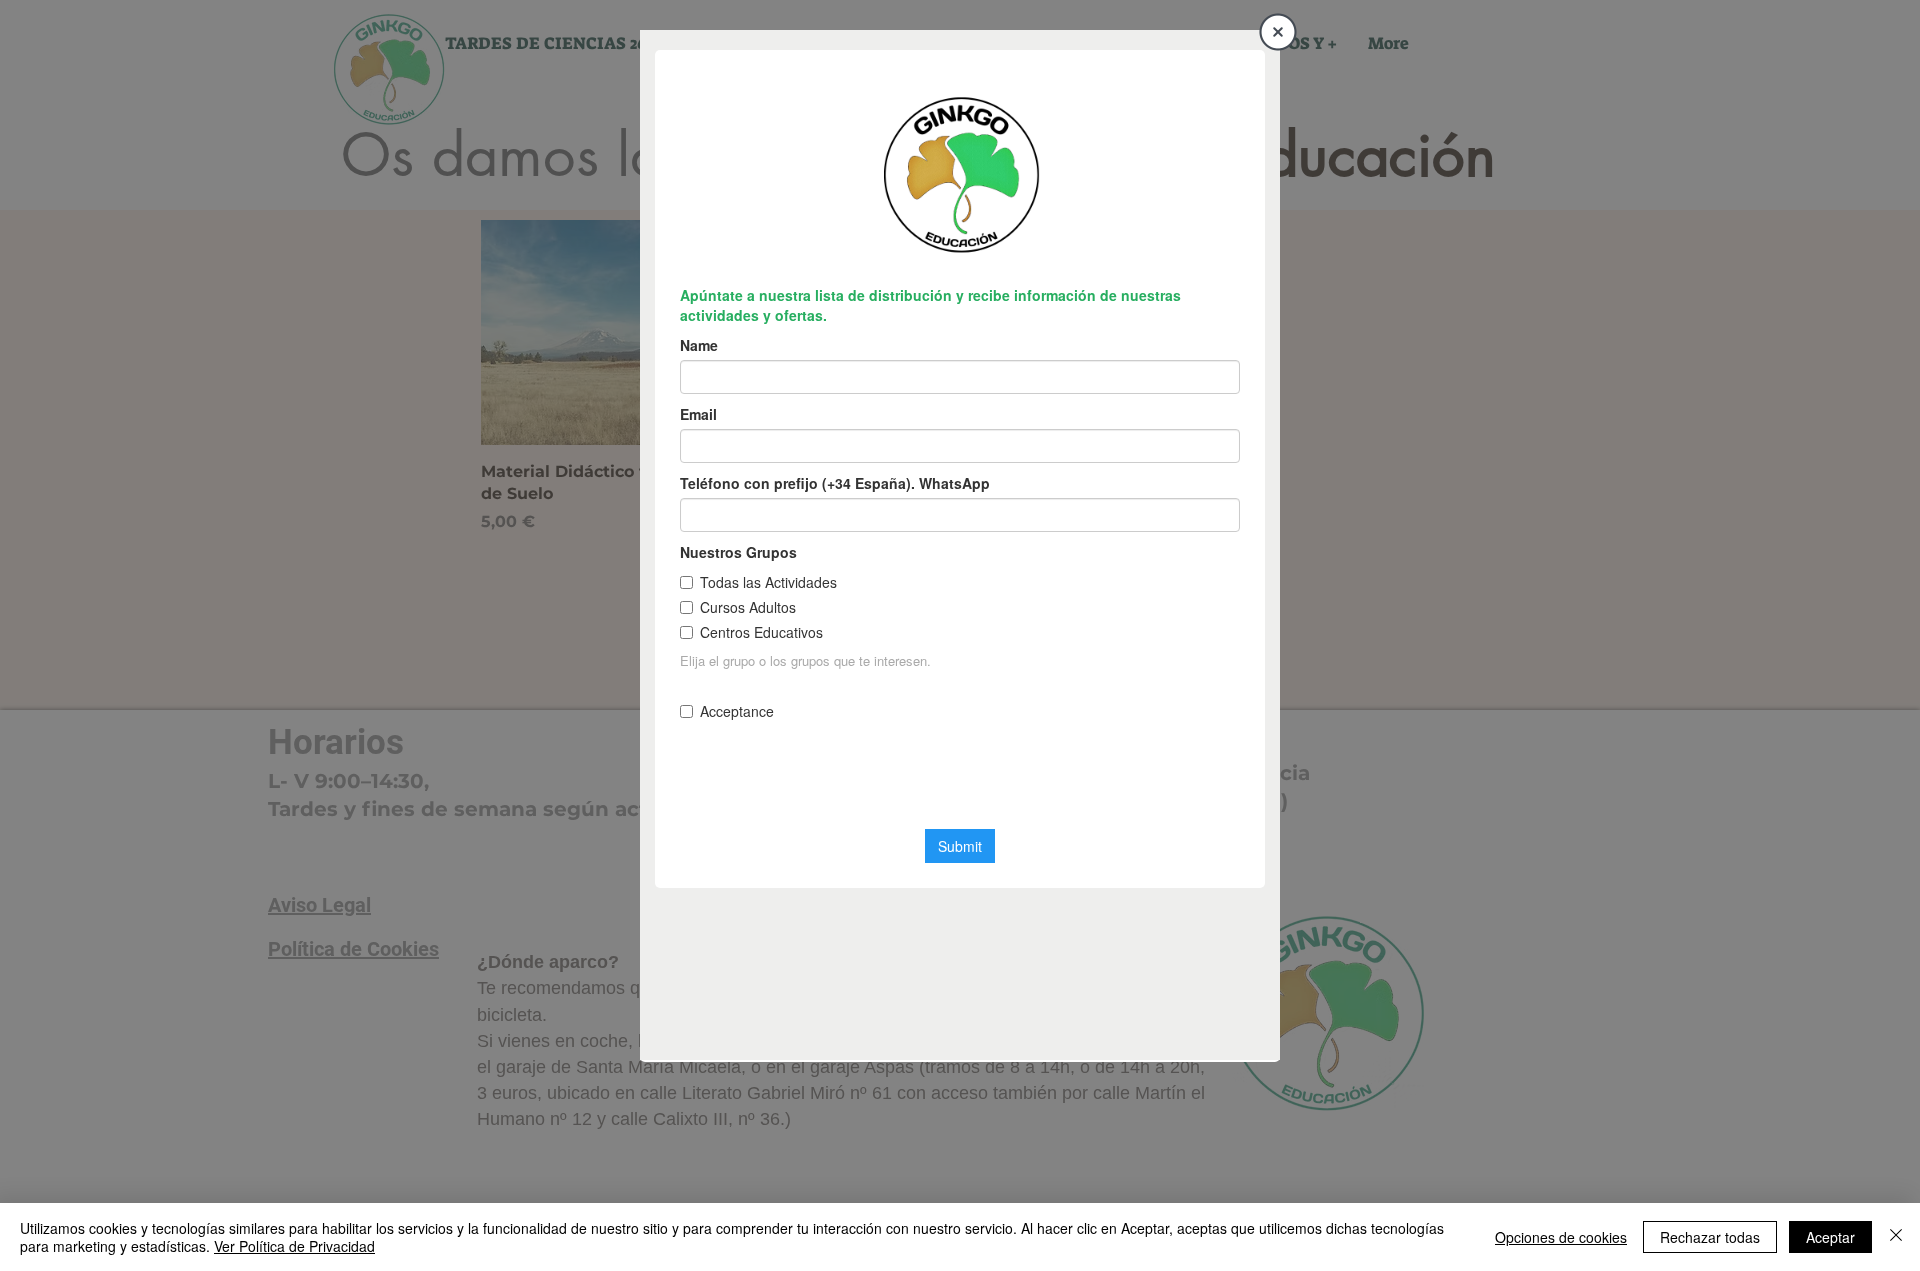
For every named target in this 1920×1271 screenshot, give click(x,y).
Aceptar (1830, 1237)
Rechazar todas (1710, 1237)
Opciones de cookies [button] (1561, 1237)
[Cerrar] (1896, 1237)
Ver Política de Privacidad (294, 1246)
